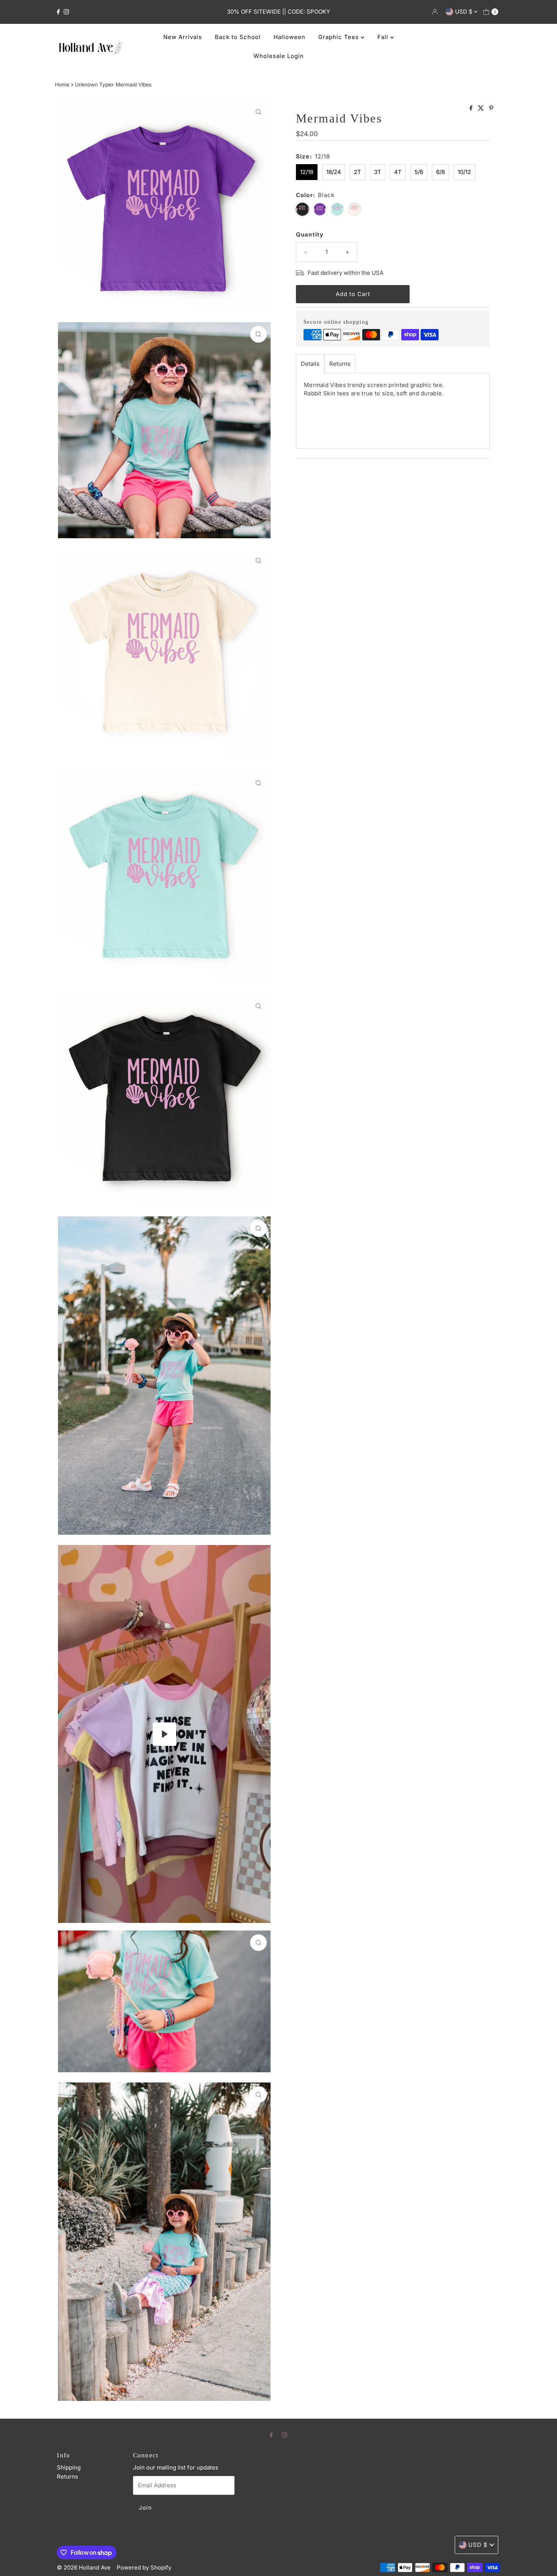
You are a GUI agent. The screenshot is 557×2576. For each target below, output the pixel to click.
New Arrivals (183, 37)
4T (398, 172)
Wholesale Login (279, 56)
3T (378, 172)
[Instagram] (66, 12)
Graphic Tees (340, 37)
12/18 (307, 172)
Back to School (238, 37)
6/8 (440, 172)
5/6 (419, 172)
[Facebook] (58, 12)
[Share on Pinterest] (491, 108)
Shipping (69, 2467)
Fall (384, 37)
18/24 (334, 172)
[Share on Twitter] (482, 108)
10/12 (464, 172)
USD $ (465, 12)
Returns (340, 364)
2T (358, 172)
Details (310, 364)
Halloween (289, 37)
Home (62, 85)
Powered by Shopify (144, 2567)
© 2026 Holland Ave (84, 2567)
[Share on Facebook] (472, 108)
